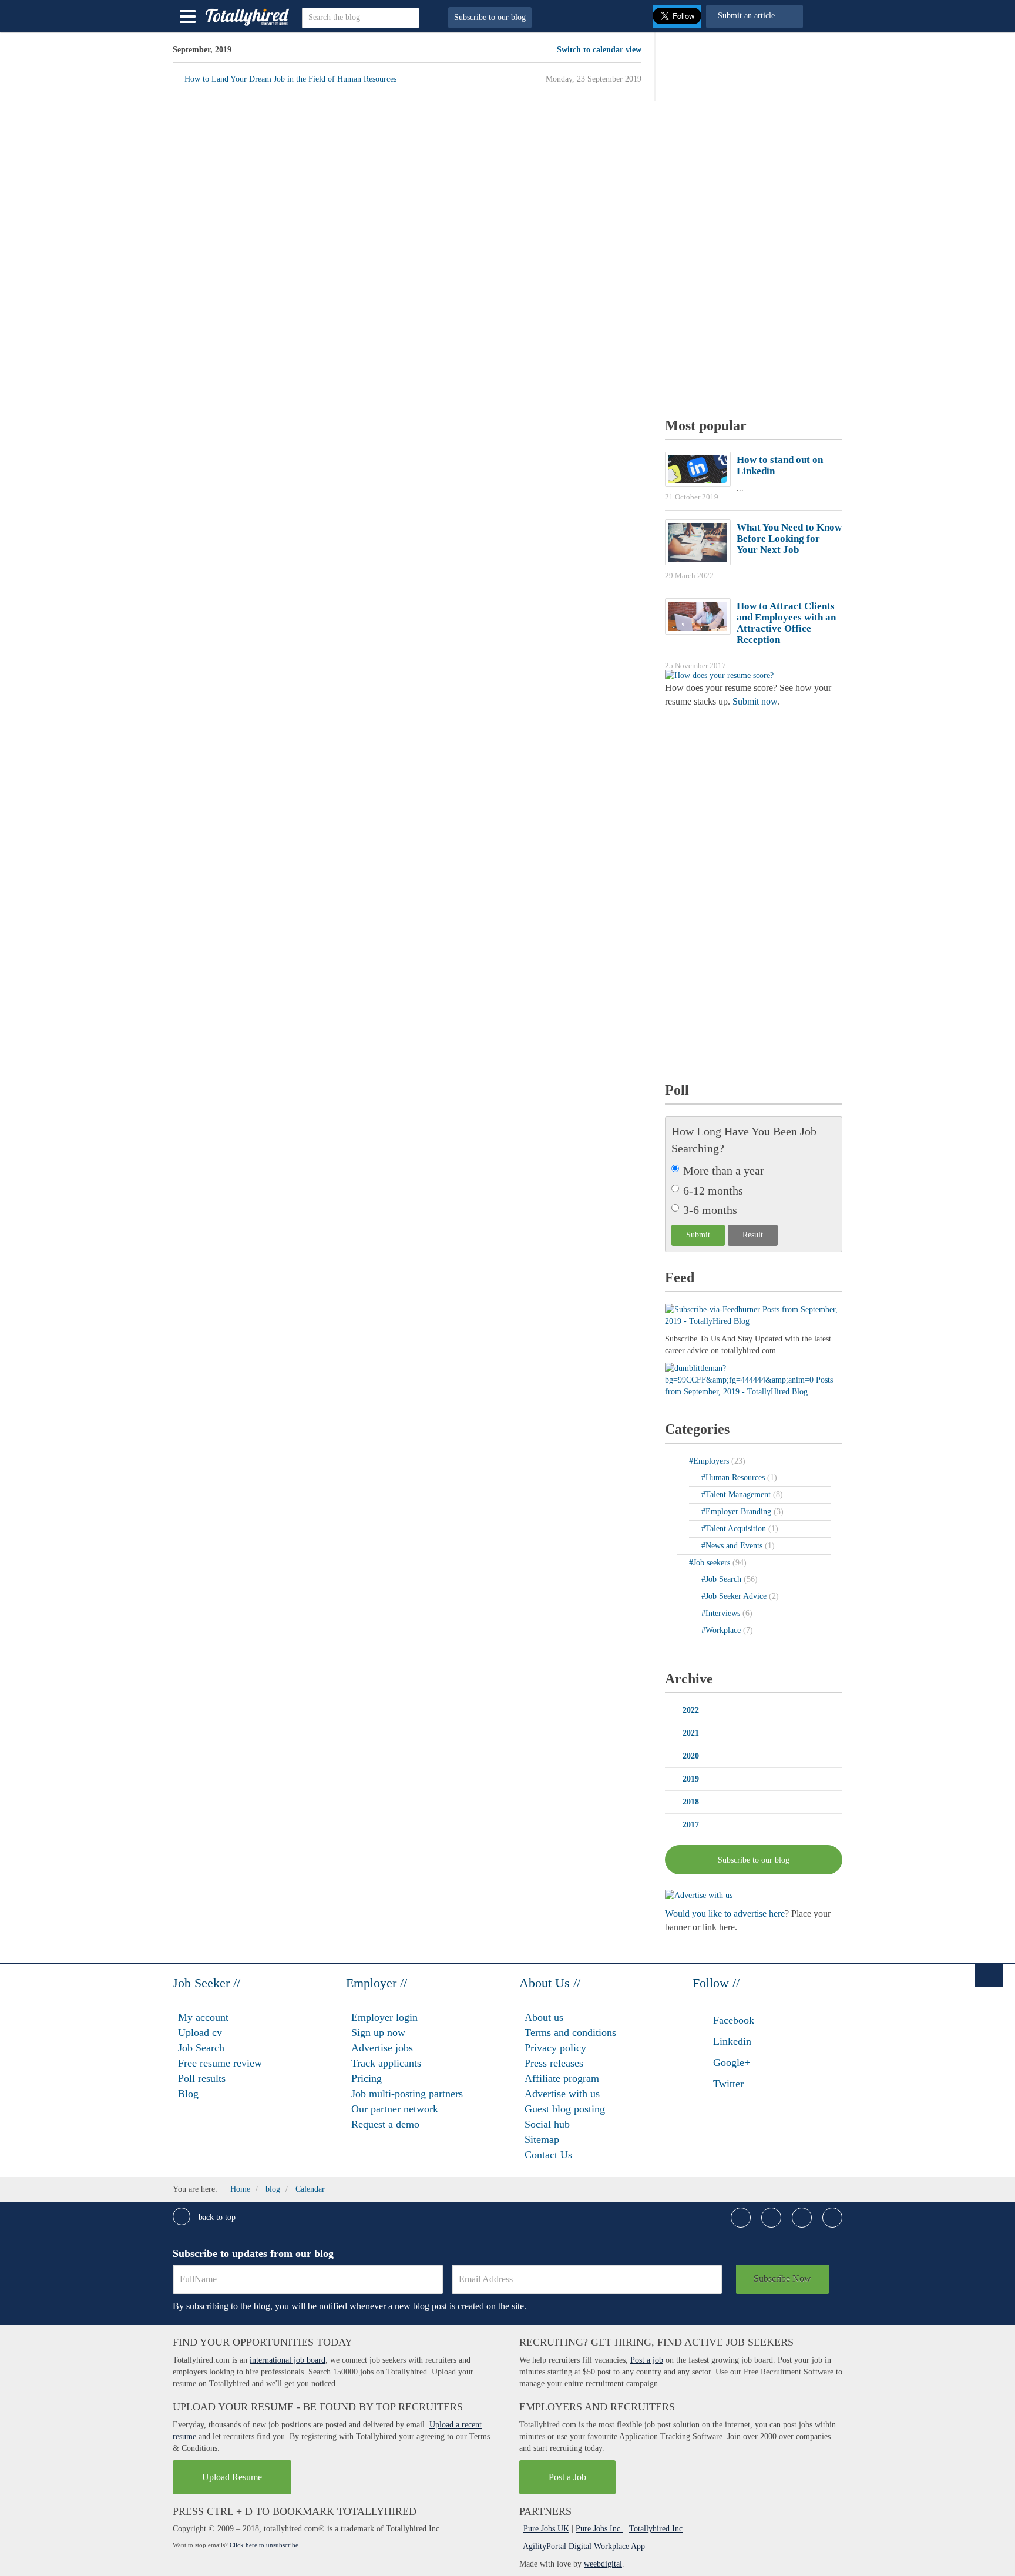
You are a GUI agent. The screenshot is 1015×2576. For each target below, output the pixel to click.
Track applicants (386, 2063)
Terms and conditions (570, 2032)
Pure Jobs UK (546, 2529)
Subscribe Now (782, 2278)
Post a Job (567, 2477)
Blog (188, 2094)
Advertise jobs (382, 2048)
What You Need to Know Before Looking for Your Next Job (789, 539)
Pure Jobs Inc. (599, 2529)
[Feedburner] (754, 1379)
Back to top (216, 2217)
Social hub (547, 2124)
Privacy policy (555, 2048)
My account (203, 2017)
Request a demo (385, 2124)
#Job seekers (711, 1563)
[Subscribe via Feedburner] (754, 1315)
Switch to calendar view (599, 50)
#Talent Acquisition (735, 1529)
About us (544, 2017)
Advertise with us (562, 2094)
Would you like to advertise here (725, 1913)
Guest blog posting (565, 2109)
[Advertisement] (753, 220)
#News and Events (733, 1546)
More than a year (724, 1170)
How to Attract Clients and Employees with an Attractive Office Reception (786, 623)
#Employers (710, 1461)
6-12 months (713, 1190)
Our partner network (395, 2109)
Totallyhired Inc (656, 2529)
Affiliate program (562, 2078)
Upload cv (200, 2032)
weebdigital (603, 2564)
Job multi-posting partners (407, 2094)
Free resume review (220, 2063)
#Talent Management (737, 1495)
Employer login (384, 2017)
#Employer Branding (737, 1512)
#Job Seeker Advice (735, 1596)
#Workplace (722, 1630)
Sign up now (378, 2032)
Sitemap (542, 2139)
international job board (288, 2360)
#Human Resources (734, 1477)
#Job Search (722, 1579)
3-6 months (710, 1210)
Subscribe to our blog (490, 17)
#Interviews (722, 1613)
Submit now (755, 701)
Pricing (367, 2078)
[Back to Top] (989, 1975)
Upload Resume (232, 2477)
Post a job (647, 2360)
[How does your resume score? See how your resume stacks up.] (719, 675)
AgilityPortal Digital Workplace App (584, 2546)
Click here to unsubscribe (264, 2545)
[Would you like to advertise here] (699, 1895)
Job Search (201, 2048)
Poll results (202, 2078)
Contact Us (548, 2155)
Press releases (554, 2063)
